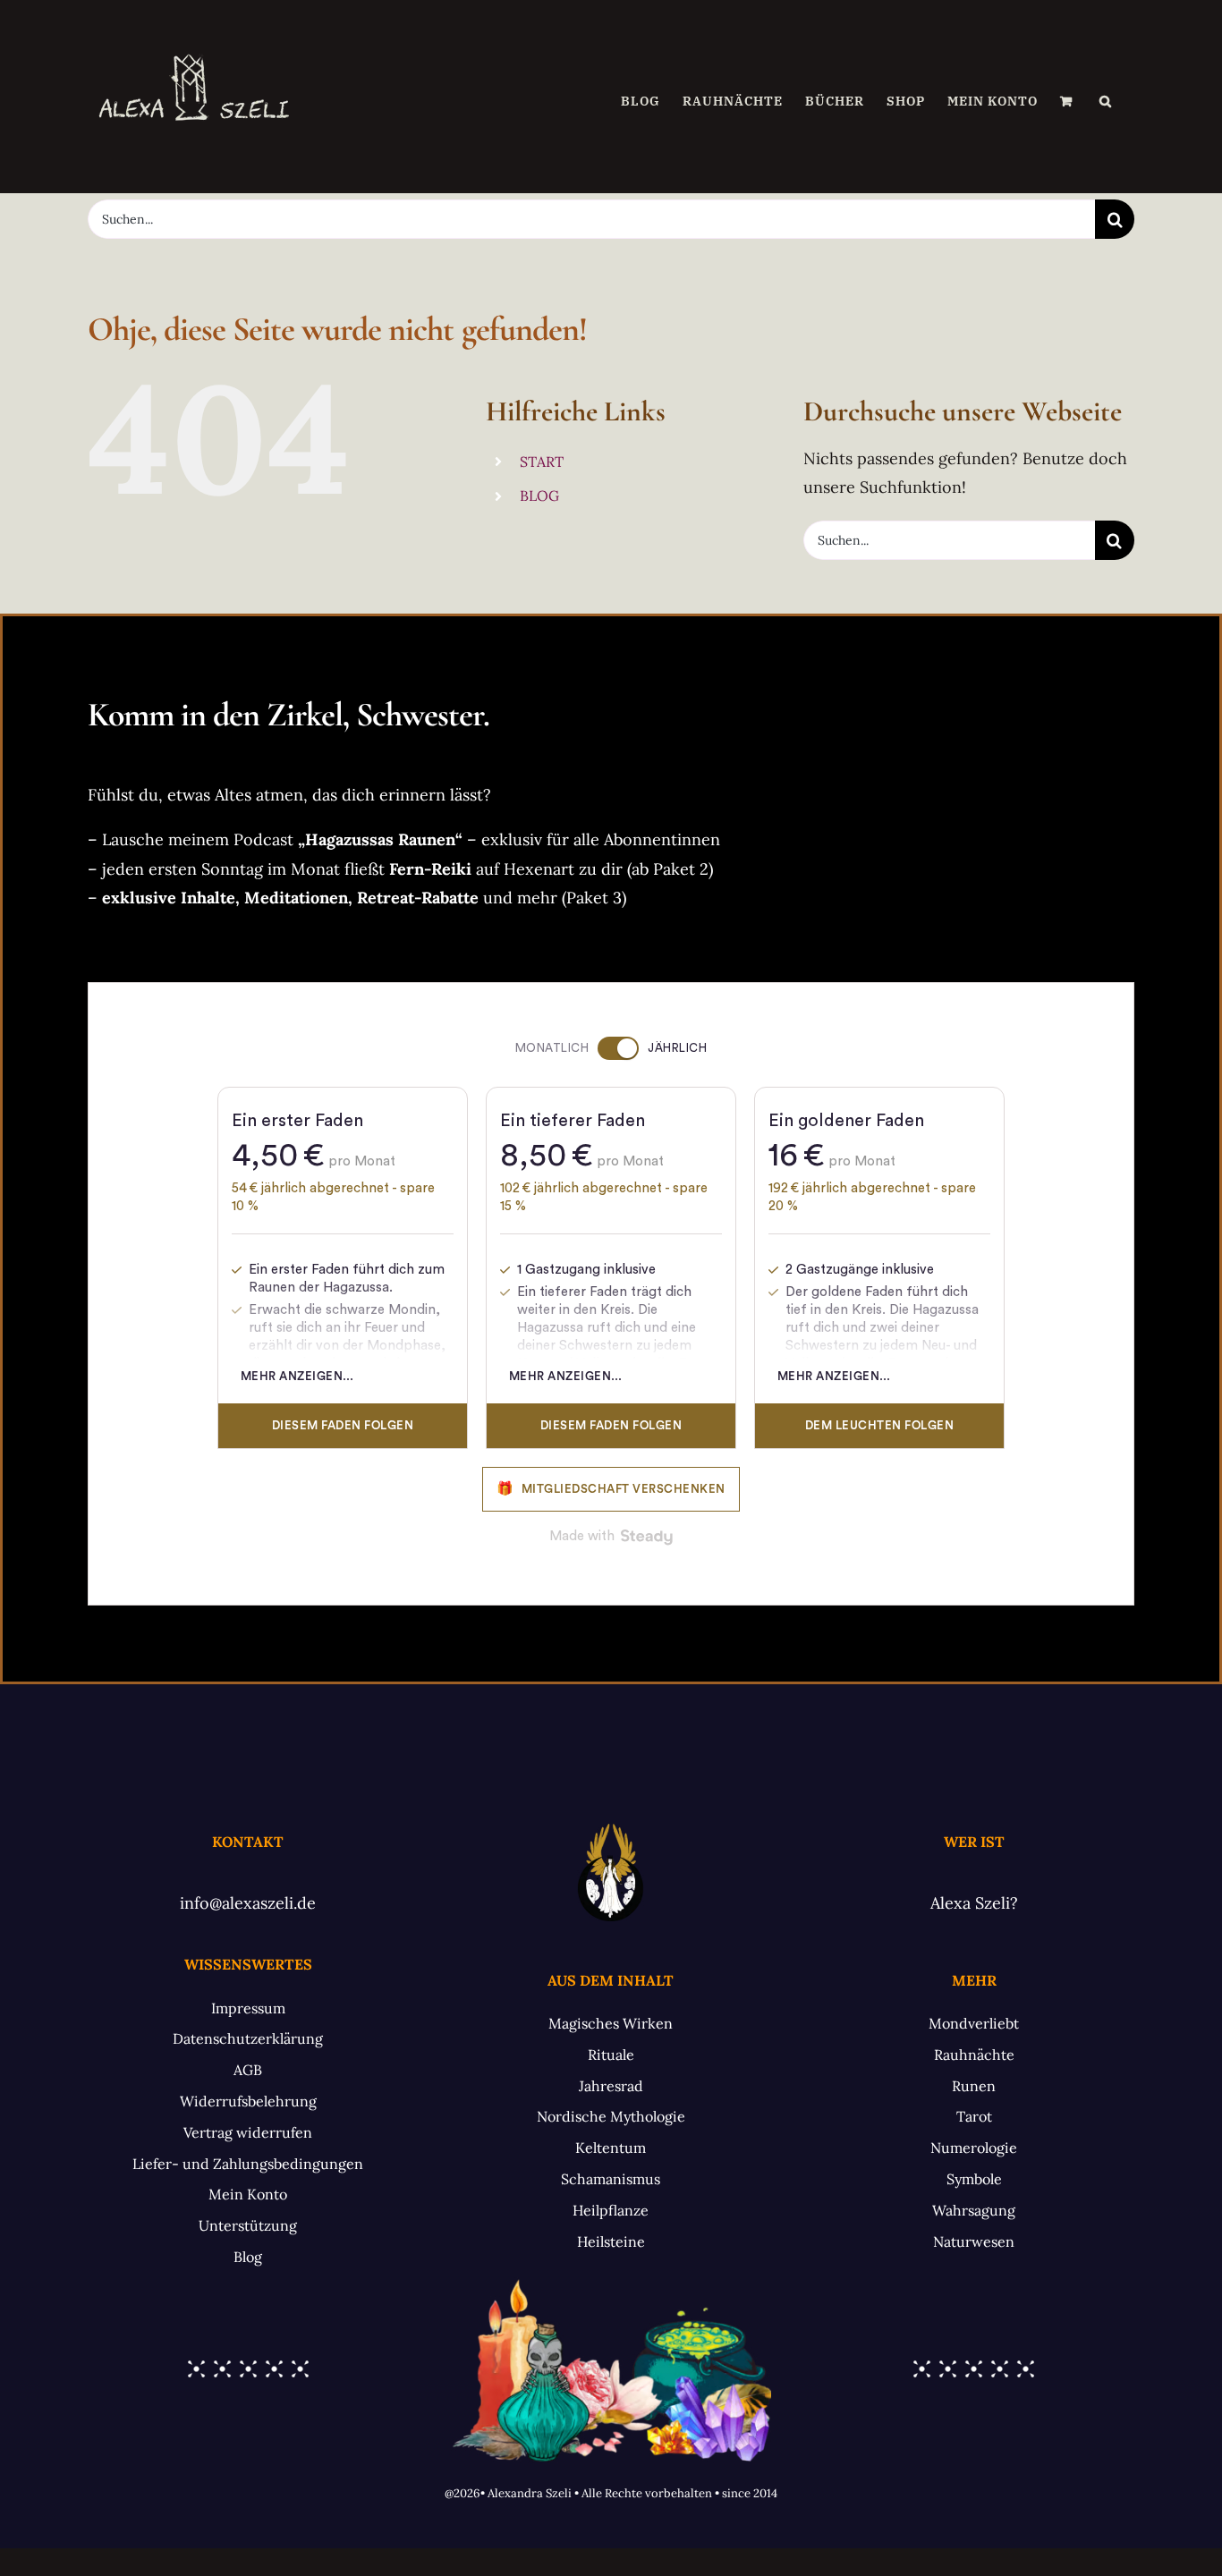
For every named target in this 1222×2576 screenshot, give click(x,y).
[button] (1106, 101)
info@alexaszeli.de (248, 1903)
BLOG (539, 496)
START (542, 462)
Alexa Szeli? (974, 1903)
